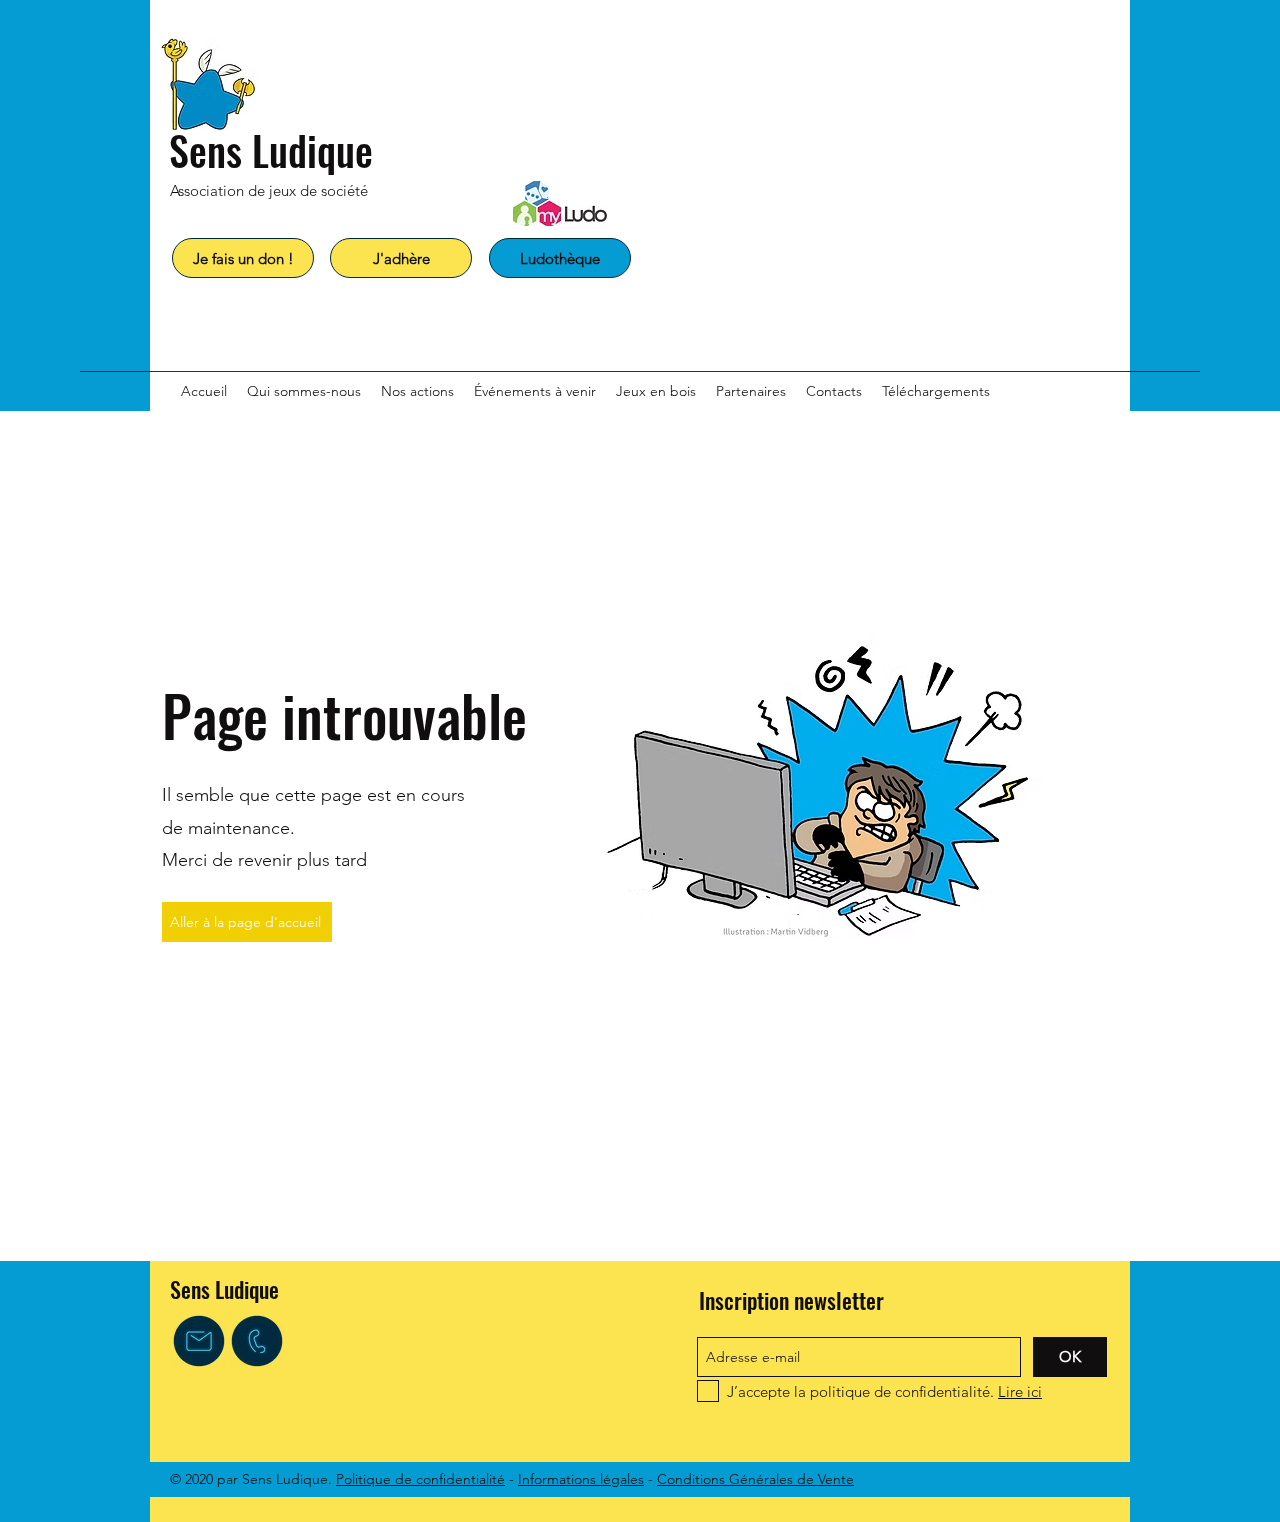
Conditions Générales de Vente (755, 1479)
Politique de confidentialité (420, 1479)
